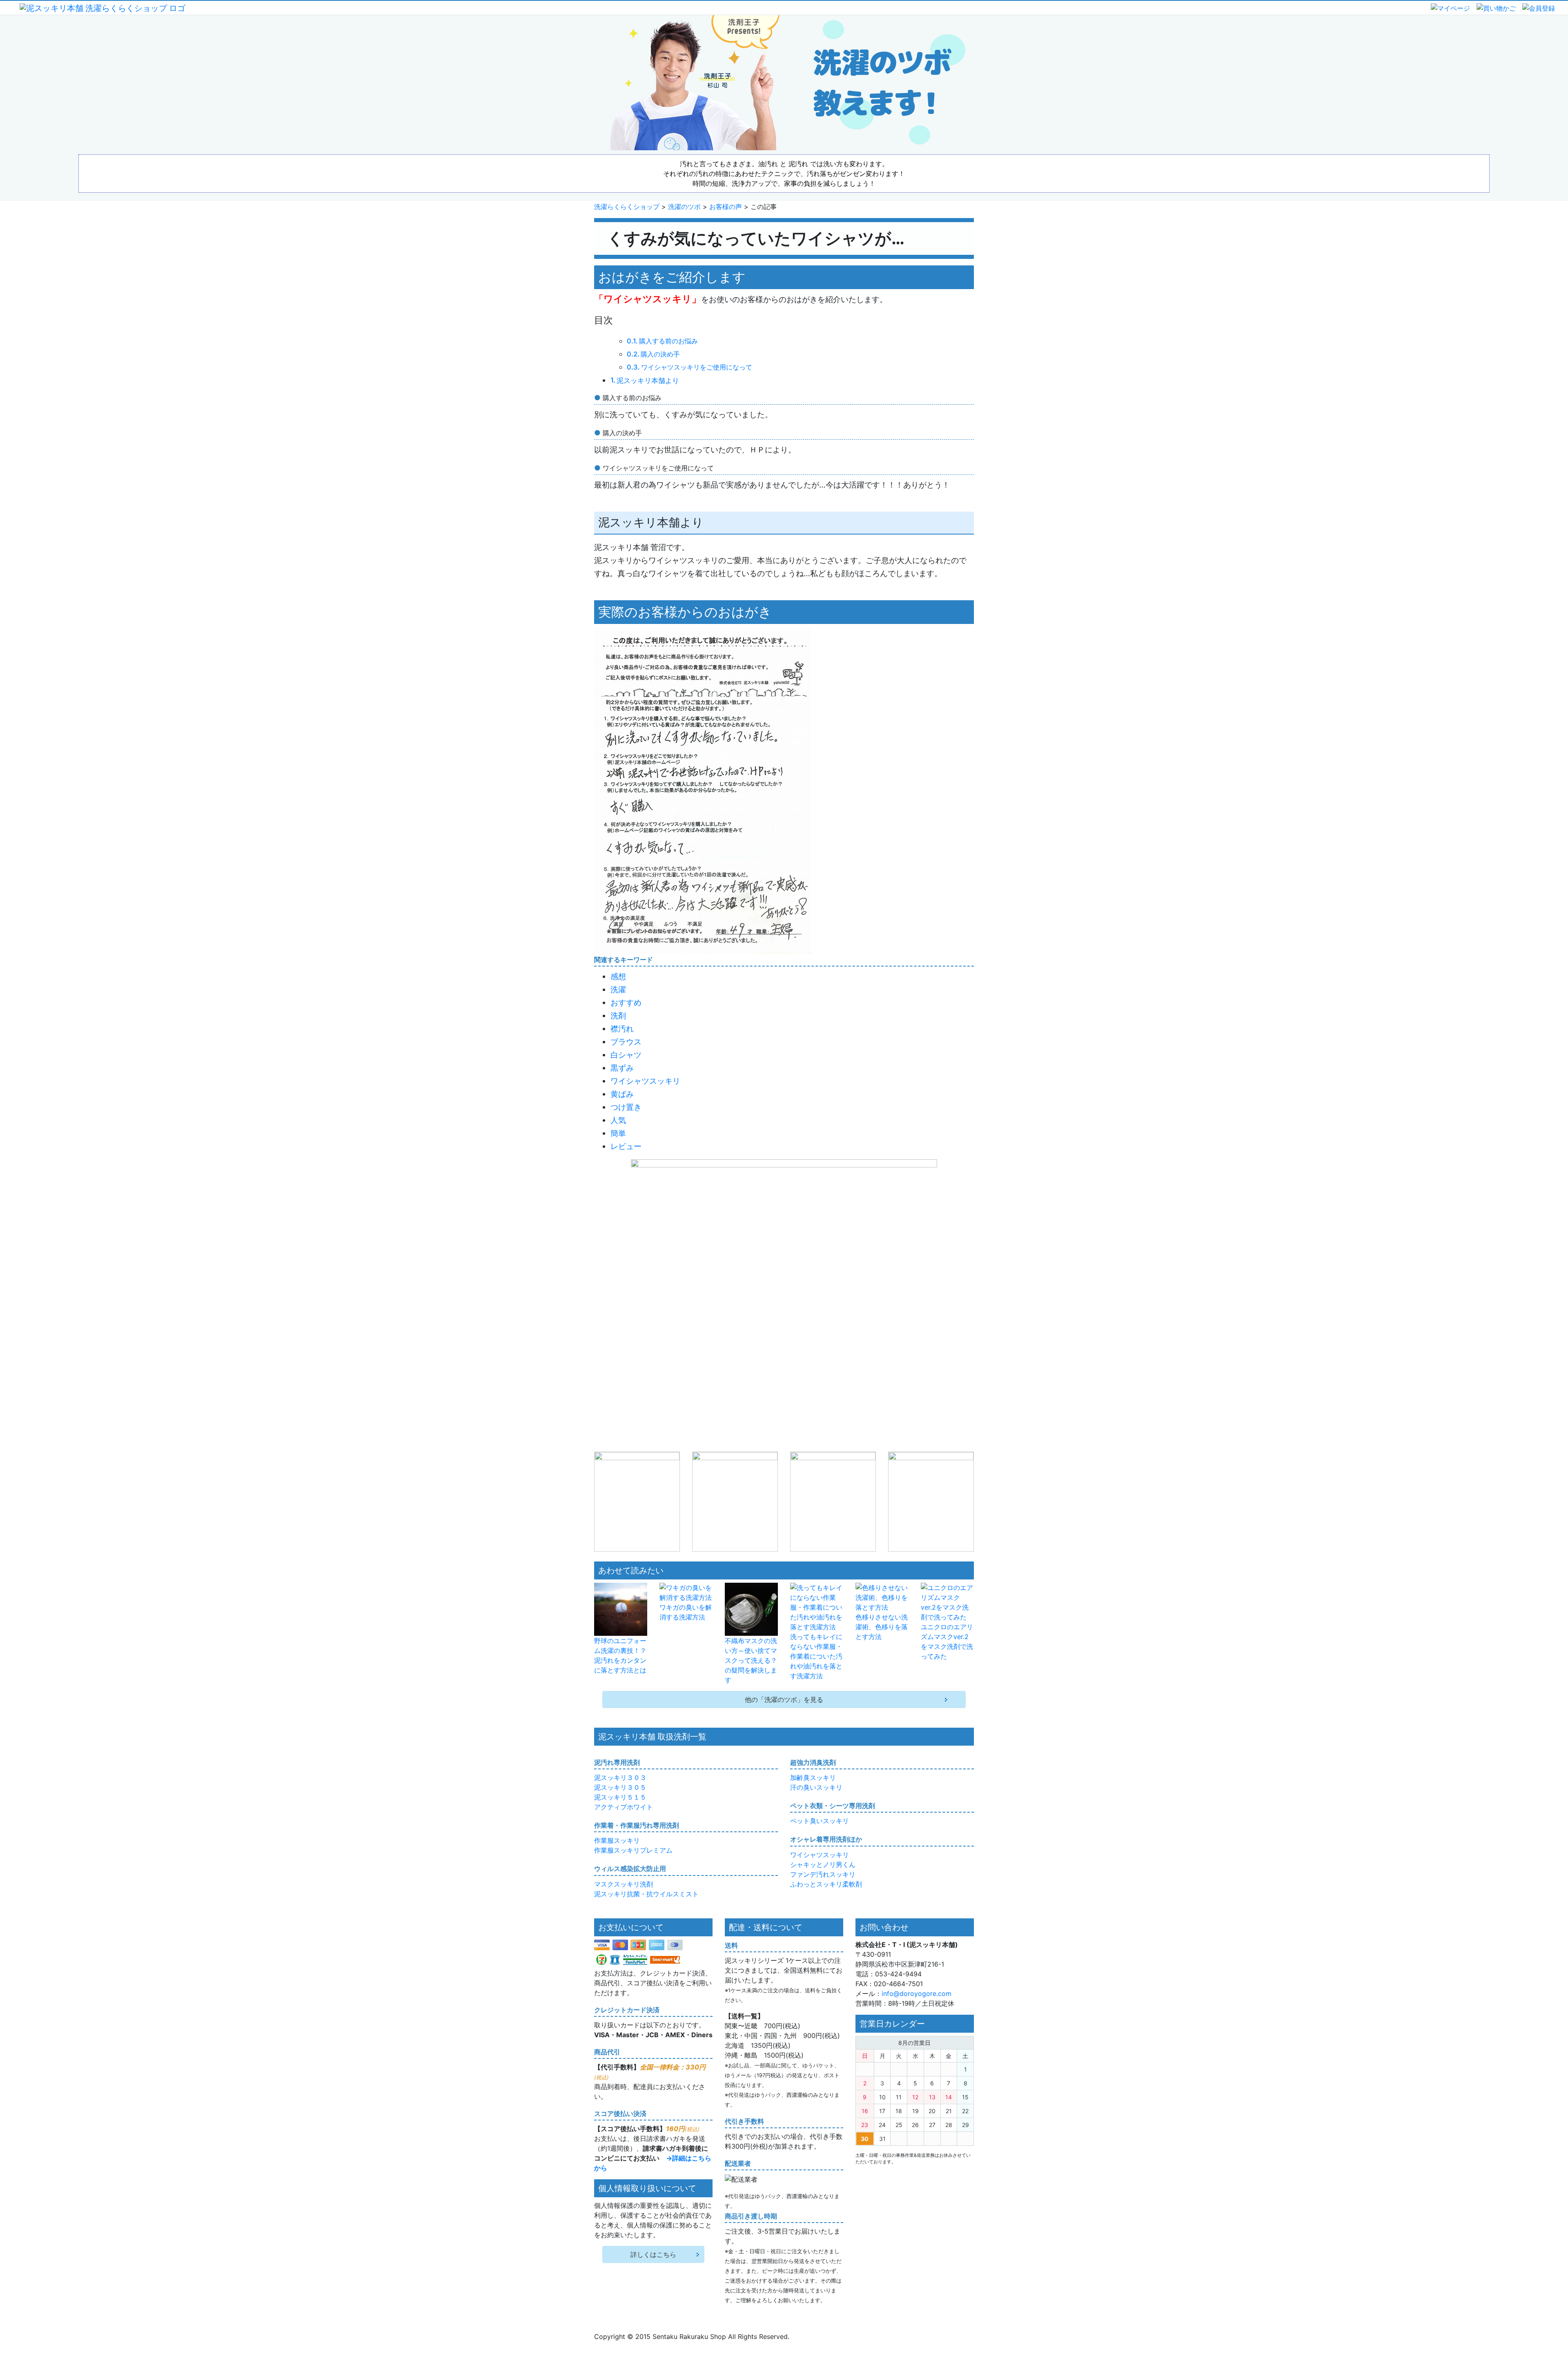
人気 (618, 1120)
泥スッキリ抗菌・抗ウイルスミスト (646, 1894)
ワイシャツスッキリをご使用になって (697, 367)
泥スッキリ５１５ (620, 1797)
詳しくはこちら (653, 2254)
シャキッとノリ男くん (823, 1864)
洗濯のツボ (684, 207)
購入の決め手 (660, 354)
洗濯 (618, 989)
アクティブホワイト (624, 1807)
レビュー (626, 1146)
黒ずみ (622, 1068)
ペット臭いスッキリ (820, 1821)
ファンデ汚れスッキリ (823, 1874)
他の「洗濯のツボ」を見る (784, 1699)
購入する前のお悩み (668, 341)
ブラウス (626, 1042)
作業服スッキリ (617, 1840)
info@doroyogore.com (917, 1993)
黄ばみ (622, 1094)
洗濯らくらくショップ (627, 207)
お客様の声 (726, 207)
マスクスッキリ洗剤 (624, 1884)
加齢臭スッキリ (813, 1777)
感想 (618, 976)
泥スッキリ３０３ (620, 1777)
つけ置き (626, 1107)
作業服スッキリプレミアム (633, 1850)
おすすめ (626, 1002)
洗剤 (618, 1016)
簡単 (618, 1133)
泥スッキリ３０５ (620, 1787)
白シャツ (626, 1055)
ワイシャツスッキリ (645, 1081)
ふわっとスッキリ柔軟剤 (826, 1884)
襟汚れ (622, 1029)
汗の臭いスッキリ (816, 1787)
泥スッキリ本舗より (648, 380)
